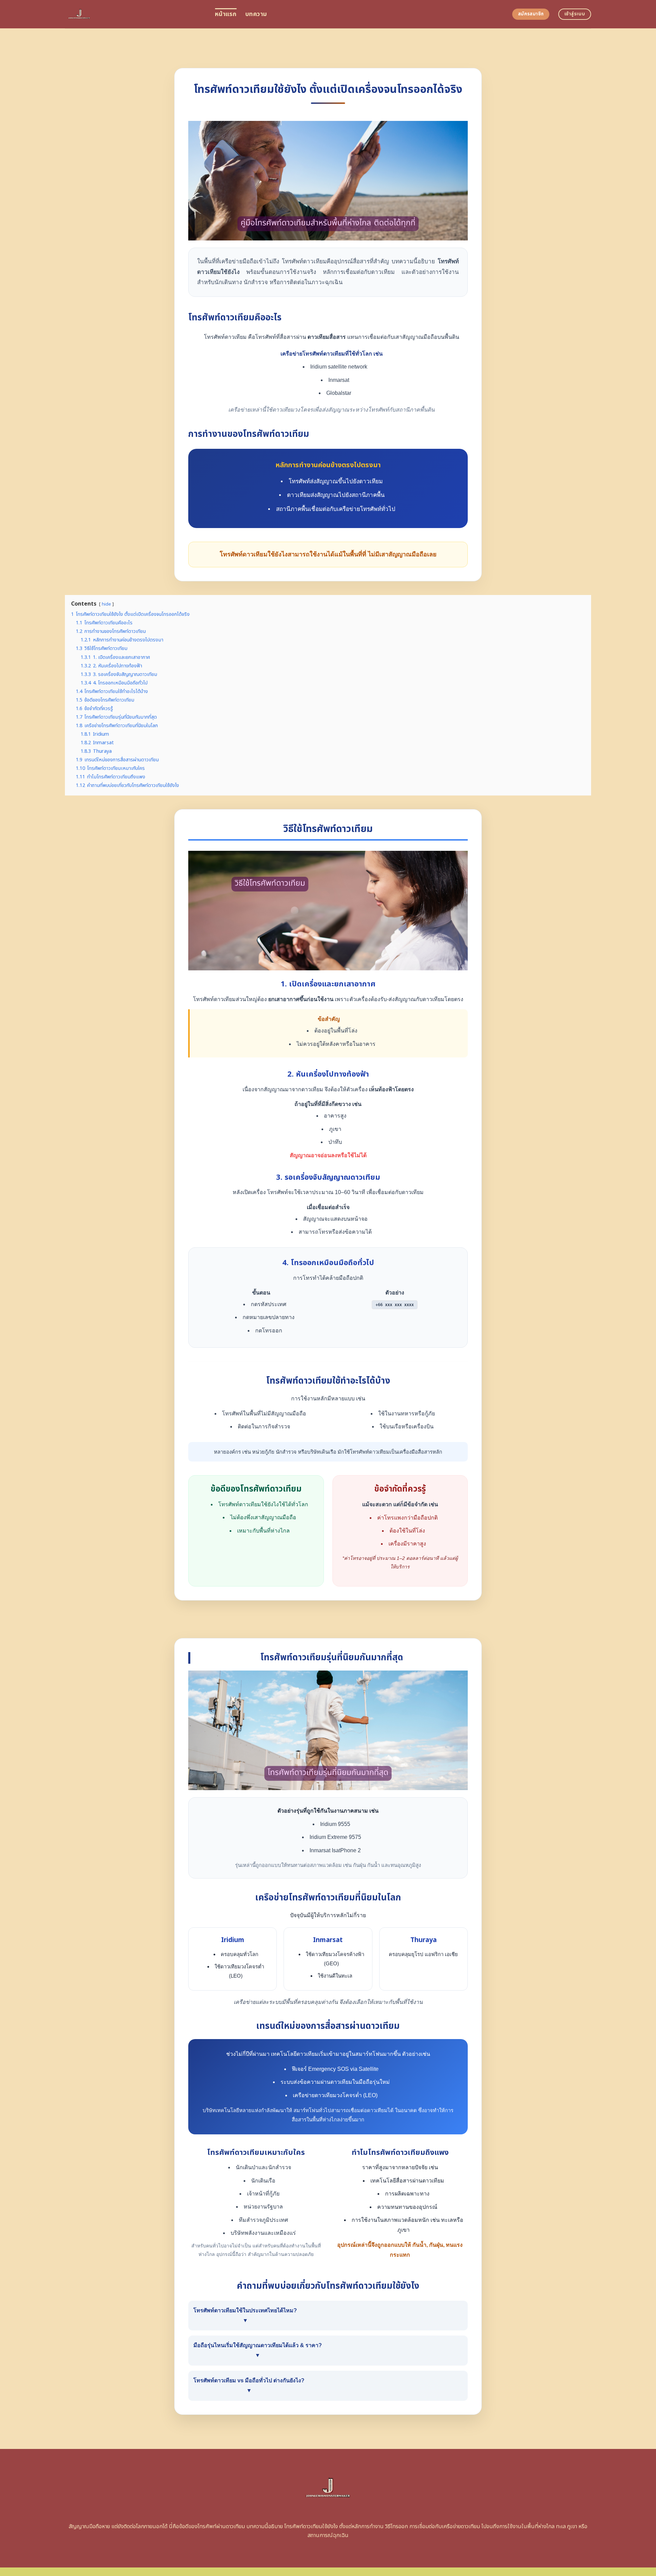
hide (106, 604)
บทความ (256, 14)
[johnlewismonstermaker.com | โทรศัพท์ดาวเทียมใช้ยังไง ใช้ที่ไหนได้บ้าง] (135, 14)
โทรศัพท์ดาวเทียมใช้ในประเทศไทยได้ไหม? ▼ (245, 2315)
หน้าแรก (226, 14)
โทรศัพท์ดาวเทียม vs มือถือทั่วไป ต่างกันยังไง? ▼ (249, 2385)
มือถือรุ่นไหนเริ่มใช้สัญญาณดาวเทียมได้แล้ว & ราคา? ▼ (258, 2350)
